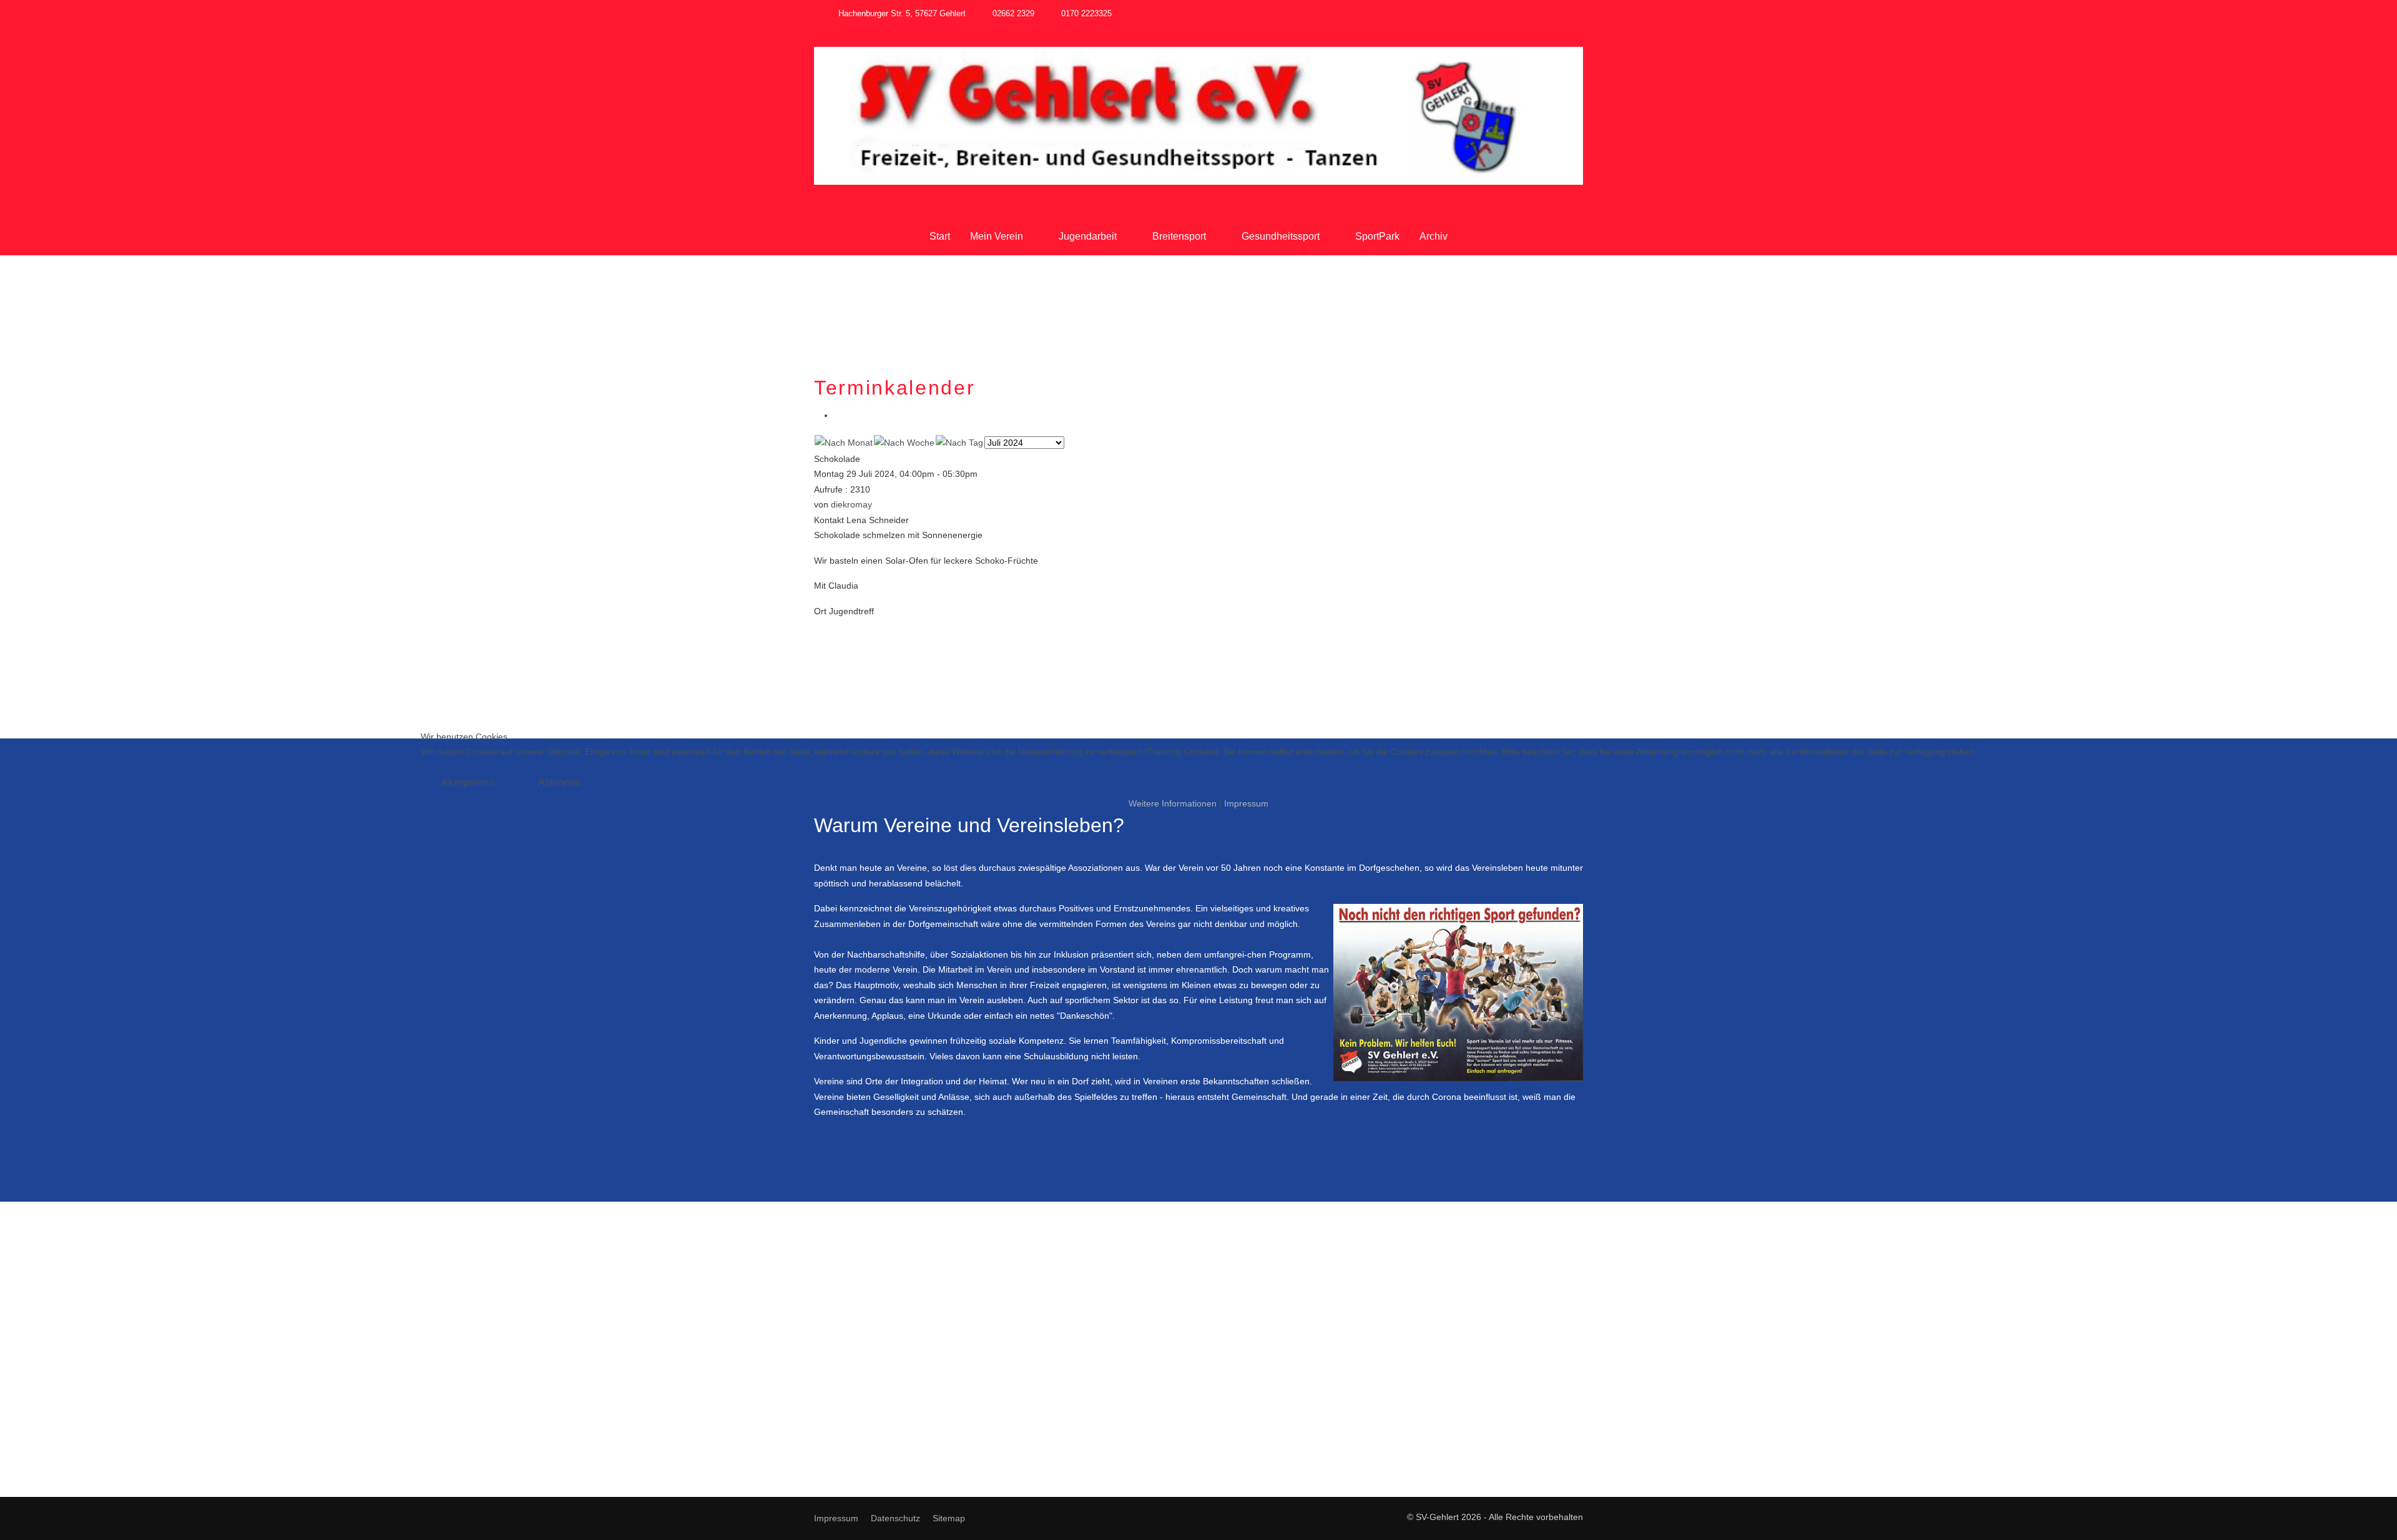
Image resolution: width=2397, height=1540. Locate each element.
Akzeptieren (468, 782)
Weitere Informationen (1173, 803)
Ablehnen (560, 782)
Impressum (1246, 803)
